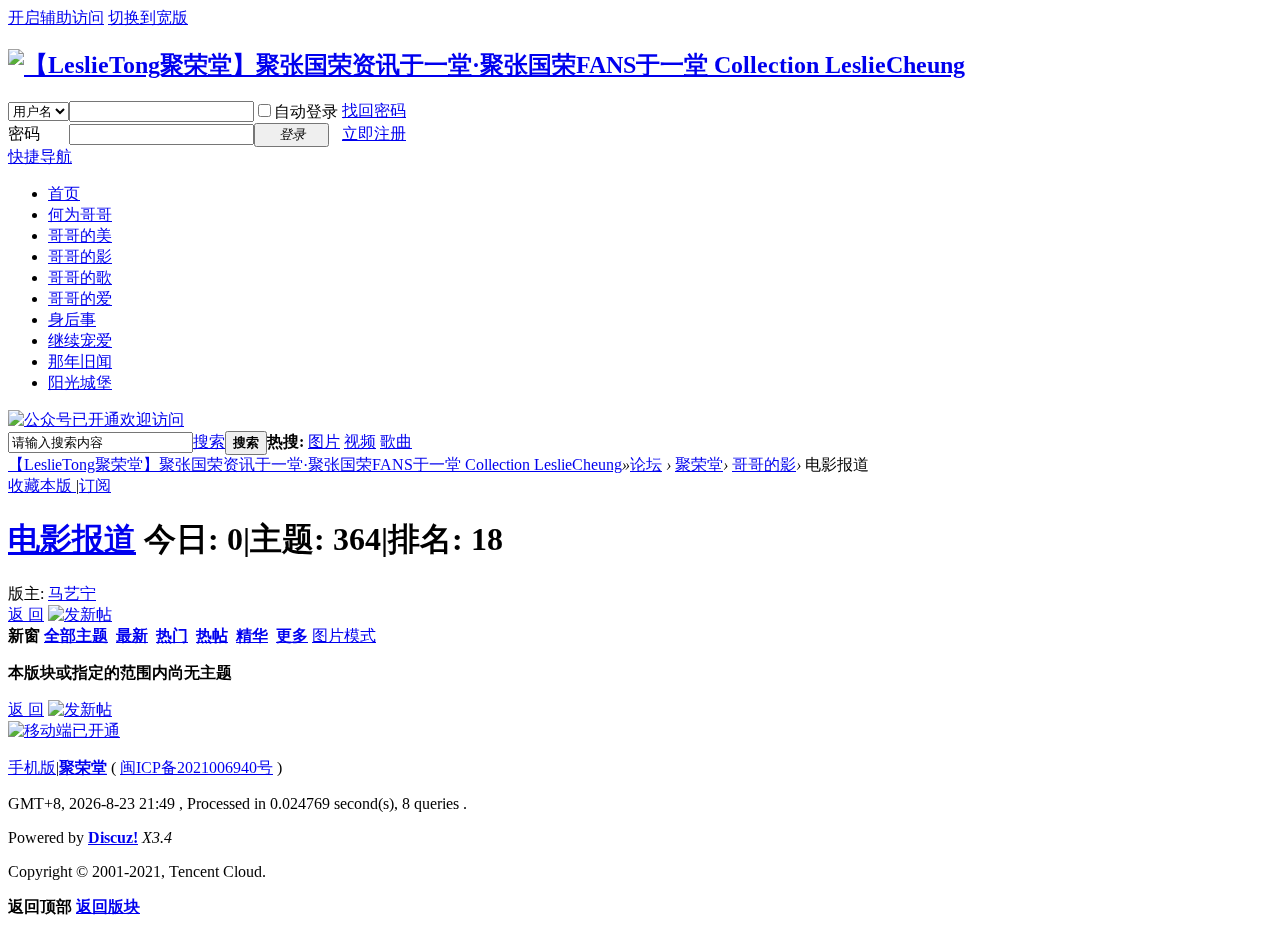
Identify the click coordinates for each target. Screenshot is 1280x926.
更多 (292, 635)
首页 (64, 193)
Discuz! (113, 837)
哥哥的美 (80, 235)
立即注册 (374, 133)
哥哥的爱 (80, 298)
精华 (252, 635)
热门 (172, 635)
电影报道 (72, 539)
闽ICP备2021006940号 (196, 767)
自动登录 (306, 111)
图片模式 (344, 635)
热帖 (212, 635)
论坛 (646, 464)
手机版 (32, 767)
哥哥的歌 (80, 277)
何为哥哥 (80, 214)
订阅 (95, 485)
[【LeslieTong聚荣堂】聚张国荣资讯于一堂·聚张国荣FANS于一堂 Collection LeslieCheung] (486, 65)
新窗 (24, 635)
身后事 (72, 319)
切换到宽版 (148, 17)
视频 (360, 441)
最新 (132, 635)
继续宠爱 (80, 340)
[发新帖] (80, 614)
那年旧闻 (80, 361)
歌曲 (396, 441)
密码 (24, 133)
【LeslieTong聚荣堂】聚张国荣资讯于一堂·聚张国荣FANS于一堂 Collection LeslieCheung (315, 464)
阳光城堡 (80, 382)
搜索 (209, 441)
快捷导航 (40, 156)
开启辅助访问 (56, 17)
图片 (324, 441)
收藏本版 (42, 485)
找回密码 (374, 110)
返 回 (26, 614)
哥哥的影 (80, 256)
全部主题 (76, 635)
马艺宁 (72, 593)
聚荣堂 (699, 464)
